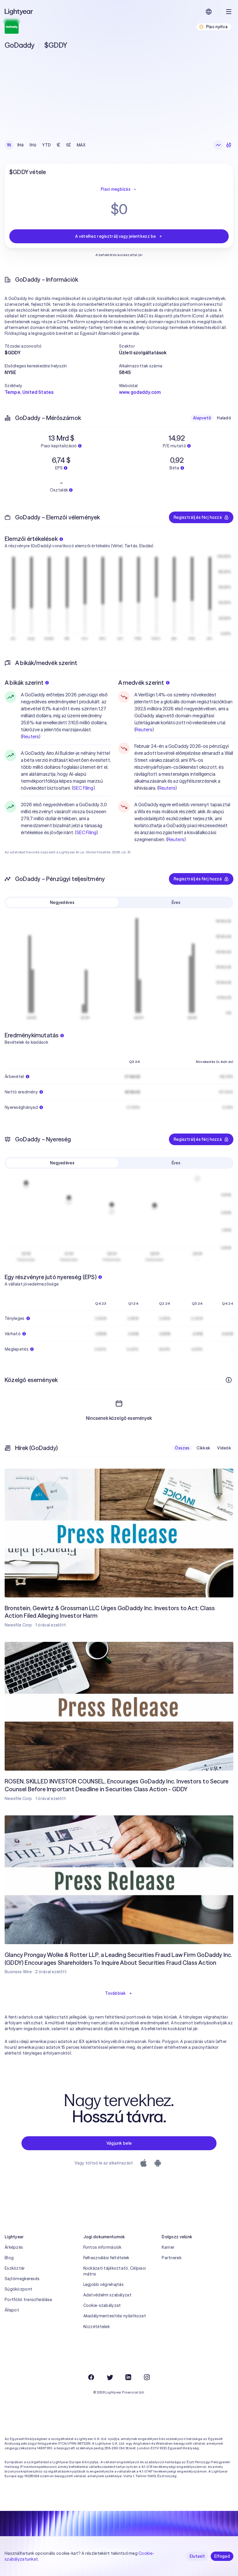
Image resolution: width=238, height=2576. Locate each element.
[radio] (218, 145)
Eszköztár (15, 2268)
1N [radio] (9, 145)
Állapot (12, 2310)
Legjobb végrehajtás (103, 2284)
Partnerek (172, 2258)
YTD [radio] (46, 145)
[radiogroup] (46, 145)
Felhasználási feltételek (106, 2258)
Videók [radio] (224, 1448)
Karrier (168, 2247)
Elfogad (222, 2556)
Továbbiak (116, 1993)
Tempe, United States (29, 392)
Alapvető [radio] (202, 418)
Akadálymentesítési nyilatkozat (115, 2316)
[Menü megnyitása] (229, 12)
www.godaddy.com (140, 392)
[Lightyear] (19, 12)
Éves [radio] (176, 902)
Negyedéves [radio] (62, 902)
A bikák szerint (24, 683)
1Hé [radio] (20, 145)
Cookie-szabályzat (102, 2305)
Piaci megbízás (116, 189)
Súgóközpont (18, 2289)
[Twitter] (110, 2377)
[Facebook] (91, 2377)
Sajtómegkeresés (22, 2279)
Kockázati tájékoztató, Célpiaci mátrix (115, 2271)
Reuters (30, 736)
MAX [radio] (81, 145)
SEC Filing (83, 788)
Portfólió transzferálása (28, 2300)
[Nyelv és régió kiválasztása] (209, 12)
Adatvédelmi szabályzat (107, 2295)
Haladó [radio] (224, 418)
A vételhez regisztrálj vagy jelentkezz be (115, 236)
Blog (9, 2258)
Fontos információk (102, 2247)
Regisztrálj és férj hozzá (198, 517)
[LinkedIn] (128, 2377)
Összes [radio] (182, 1448)
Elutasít (197, 2556)
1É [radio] (58, 145)
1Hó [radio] (33, 145)
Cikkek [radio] (203, 1448)
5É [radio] (69, 145)
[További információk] (229, 1380)
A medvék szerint (141, 683)
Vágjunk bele (119, 2143)
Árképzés (14, 2247)
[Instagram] (147, 2377)
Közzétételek (97, 2327)
